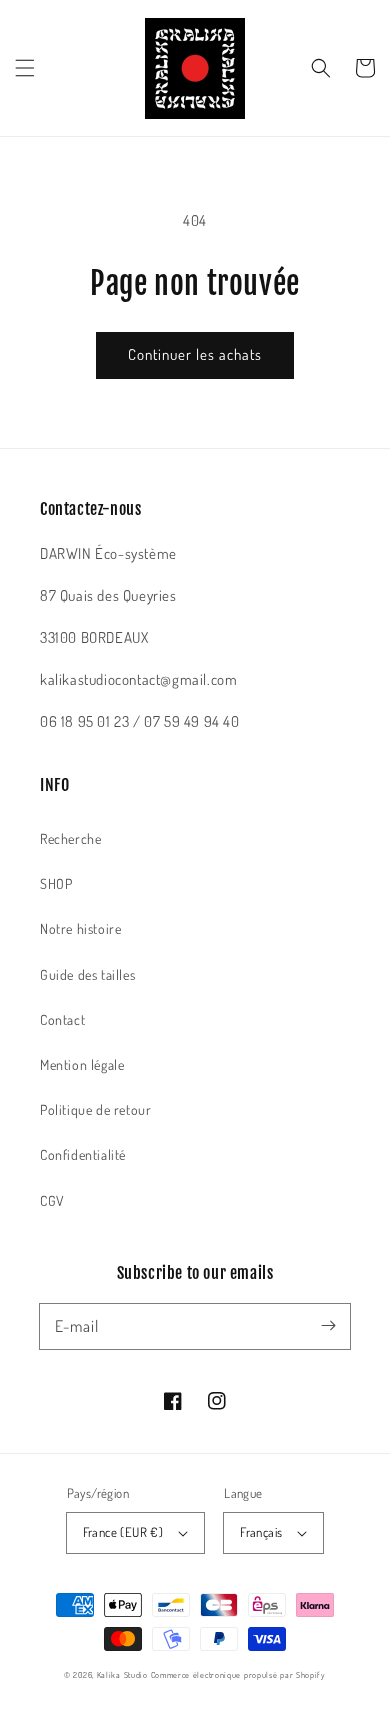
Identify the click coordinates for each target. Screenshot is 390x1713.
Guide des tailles (87, 974)
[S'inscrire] (328, 1326)
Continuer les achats (195, 354)
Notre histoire (80, 928)
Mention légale (82, 1064)
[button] (25, 68)
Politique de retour (95, 1109)
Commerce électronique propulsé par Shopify (238, 1674)
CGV (52, 1200)
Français (261, 1532)
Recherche (70, 838)
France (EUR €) (123, 1532)
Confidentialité (83, 1154)
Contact (62, 1019)
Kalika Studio (122, 1674)
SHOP (56, 883)
